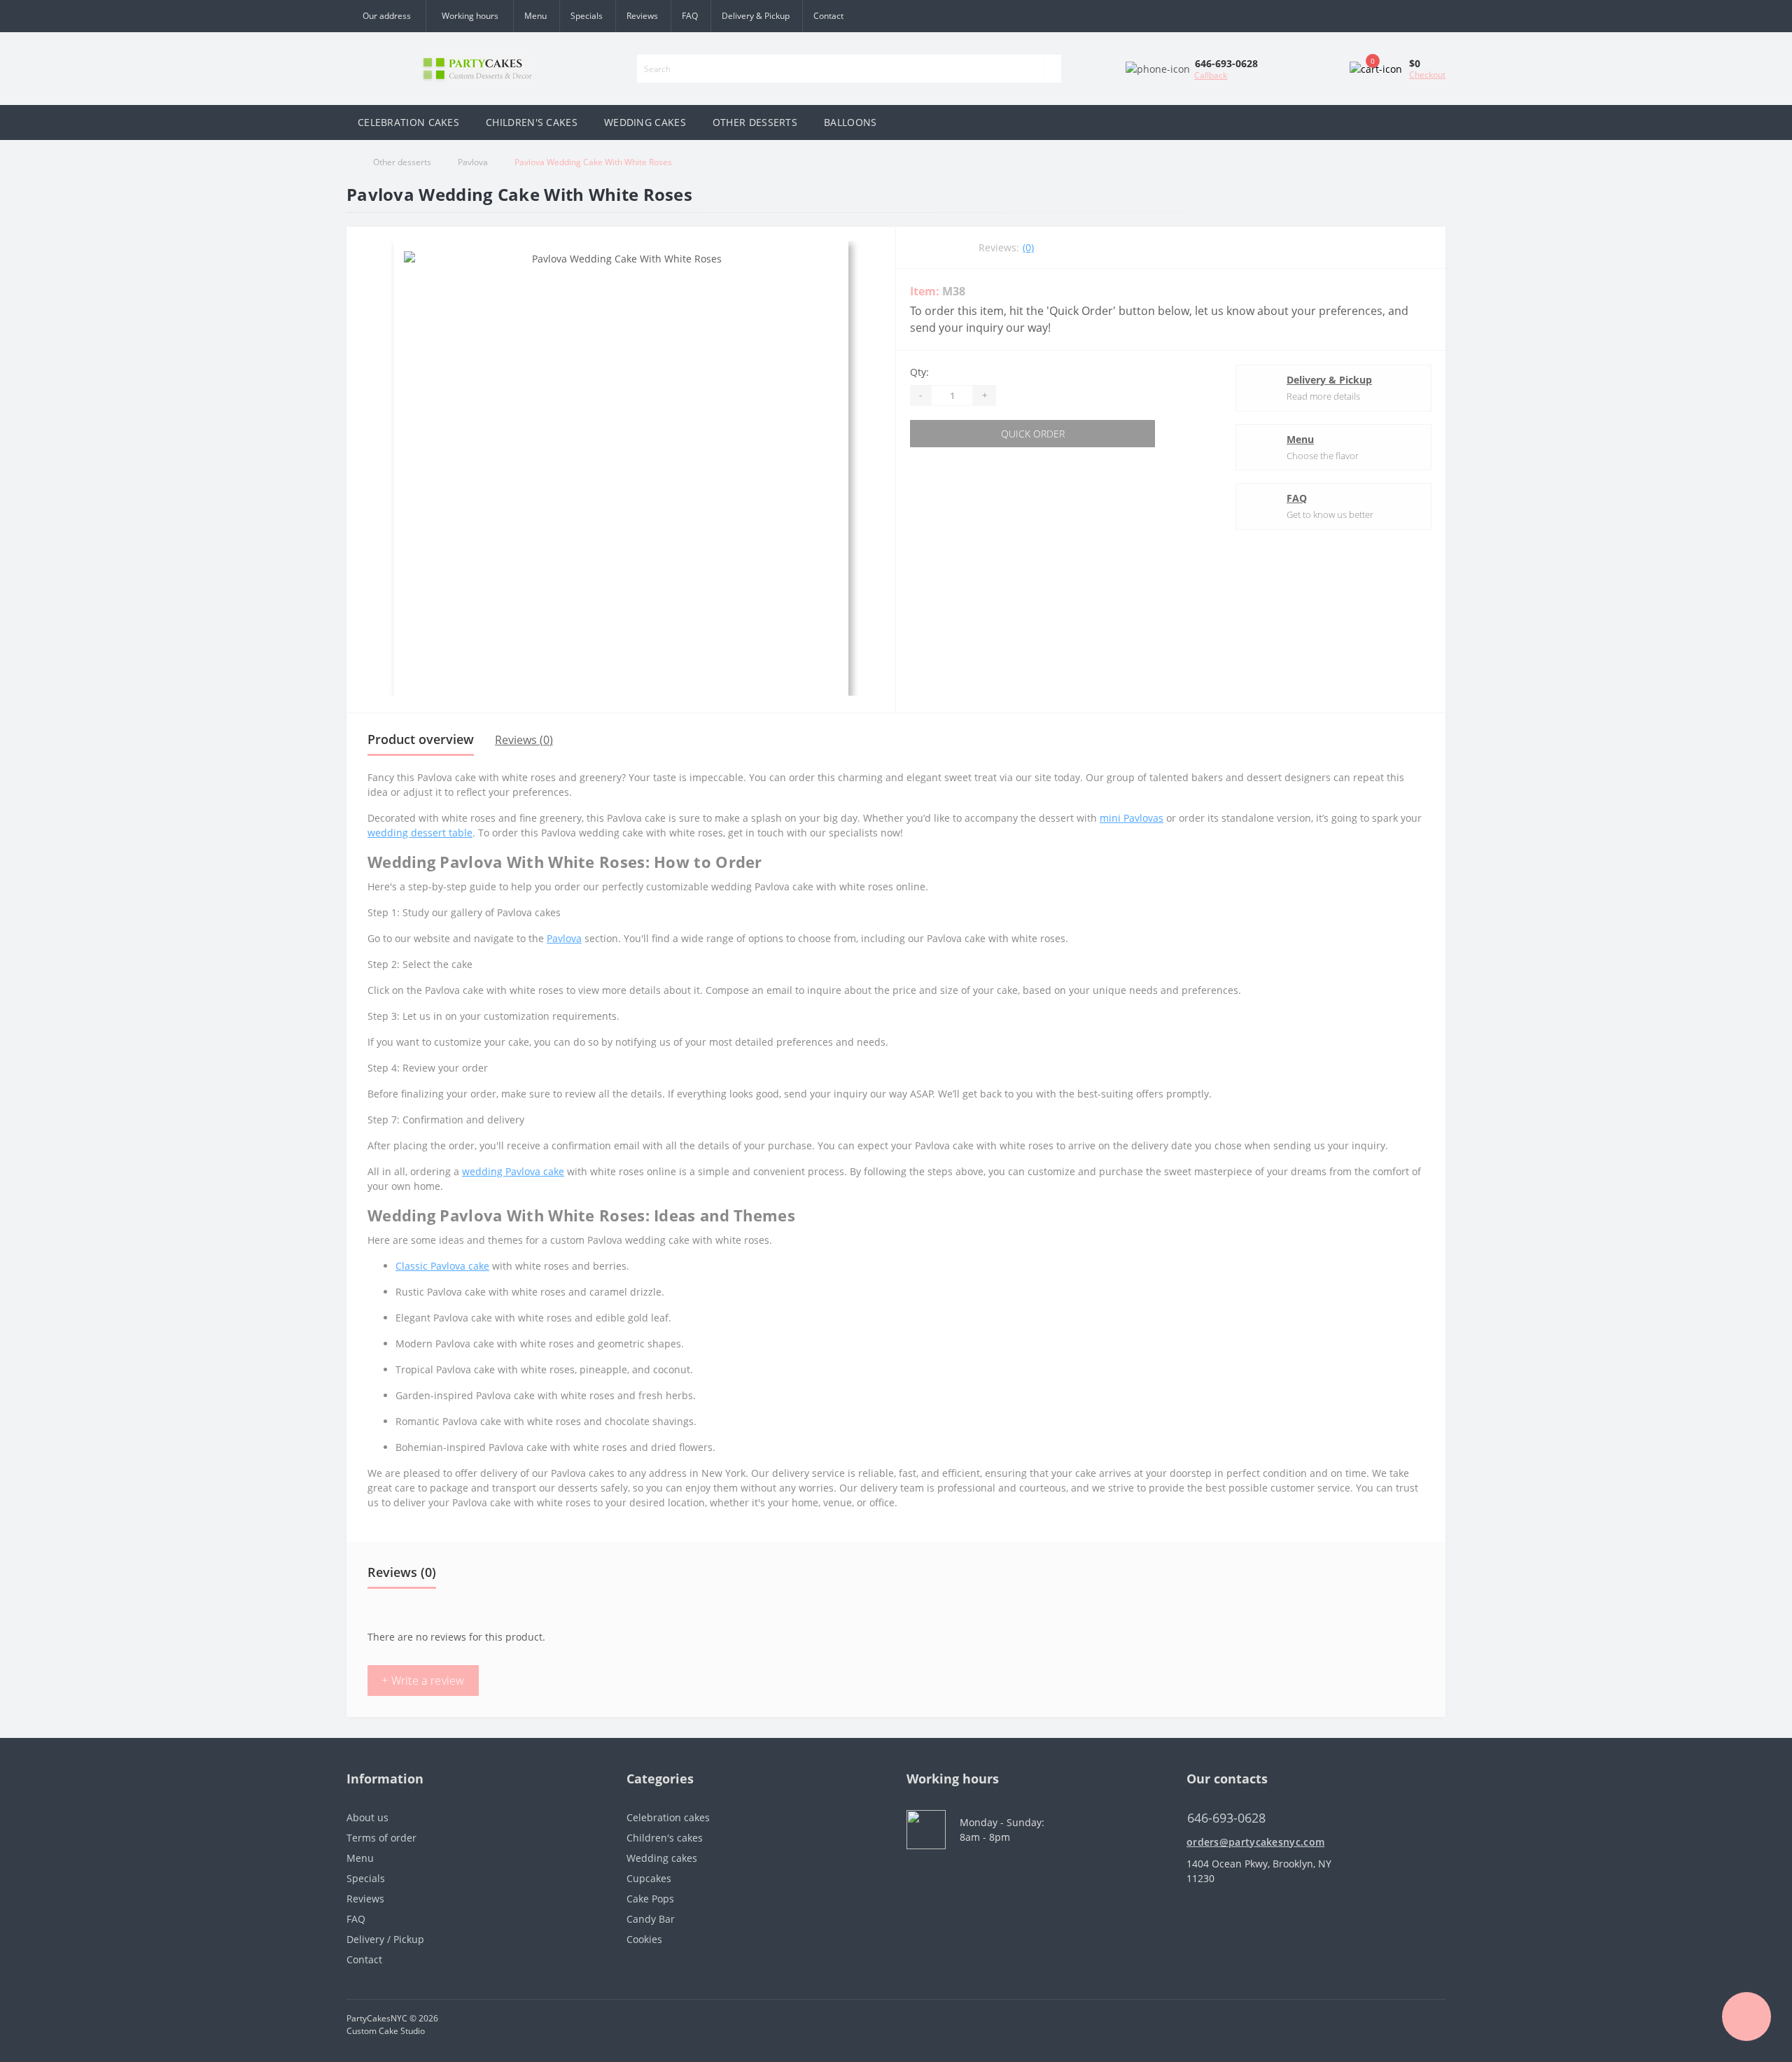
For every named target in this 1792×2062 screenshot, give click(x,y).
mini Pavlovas (1132, 818)
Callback (1211, 75)
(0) (1028, 247)
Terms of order (381, 1838)
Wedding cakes (662, 1858)
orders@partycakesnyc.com (1255, 1842)
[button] (469, 16)
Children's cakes (665, 1838)
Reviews (642, 16)
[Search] (1052, 69)
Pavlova (473, 162)
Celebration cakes (668, 1817)
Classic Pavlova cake (442, 1266)
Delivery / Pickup (385, 1939)
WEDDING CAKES (645, 122)
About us (367, 1817)
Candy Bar (651, 1919)
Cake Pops (650, 1899)
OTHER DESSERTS (755, 122)
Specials (587, 16)
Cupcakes (649, 1878)
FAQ (690, 16)
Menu (535, 16)
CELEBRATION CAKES (408, 122)
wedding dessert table (420, 833)
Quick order (1033, 434)
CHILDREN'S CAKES (532, 122)
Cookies (644, 1939)
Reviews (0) (524, 740)
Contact (828, 16)
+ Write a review (423, 1681)
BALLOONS (850, 122)
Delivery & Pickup (756, 16)
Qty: (919, 372)
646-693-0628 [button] (1226, 1818)
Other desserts (402, 162)
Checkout (1427, 75)
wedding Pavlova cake (513, 1171)
